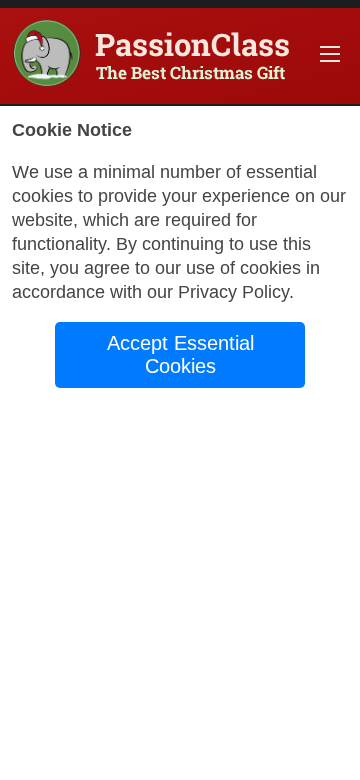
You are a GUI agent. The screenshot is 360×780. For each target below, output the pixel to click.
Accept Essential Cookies (180, 354)
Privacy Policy (233, 292)
